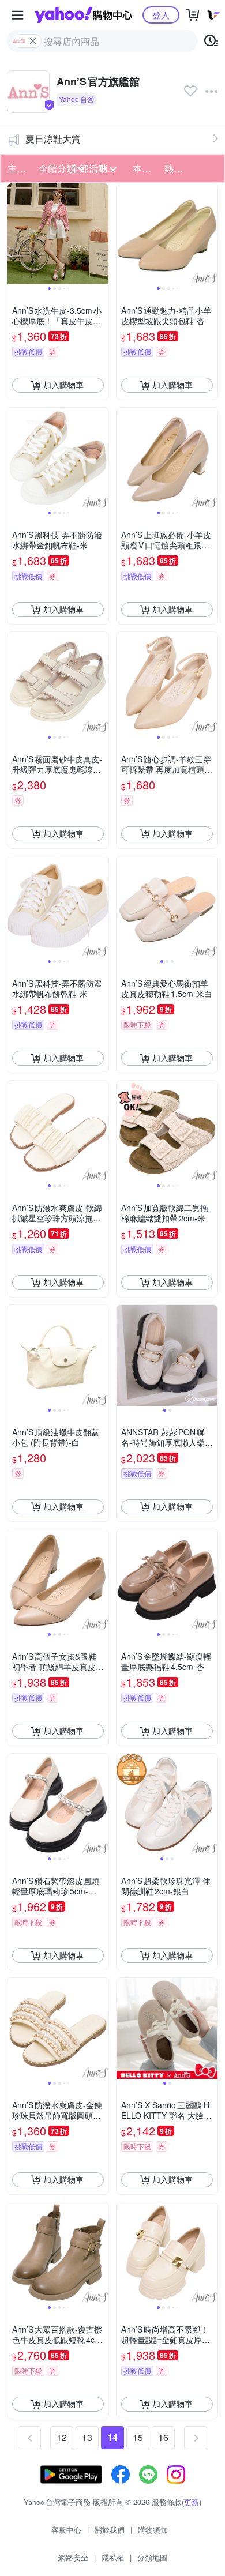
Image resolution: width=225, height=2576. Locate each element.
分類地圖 (152, 2557)
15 (138, 2437)
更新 (192, 2502)
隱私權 (113, 2557)
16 (163, 2437)
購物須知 (153, 2530)
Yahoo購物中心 (83, 15)
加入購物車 (63, 385)
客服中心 (66, 2530)
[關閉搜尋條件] (33, 41)
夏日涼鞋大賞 (53, 139)
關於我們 (110, 2530)
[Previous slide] (15, 234)
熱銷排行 (177, 168)
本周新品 (145, 168)
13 (87, 2437)
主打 (17, 168)
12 (62, 2437)
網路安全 (73, 2557)
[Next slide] (101, 234)
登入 (161, 15)
